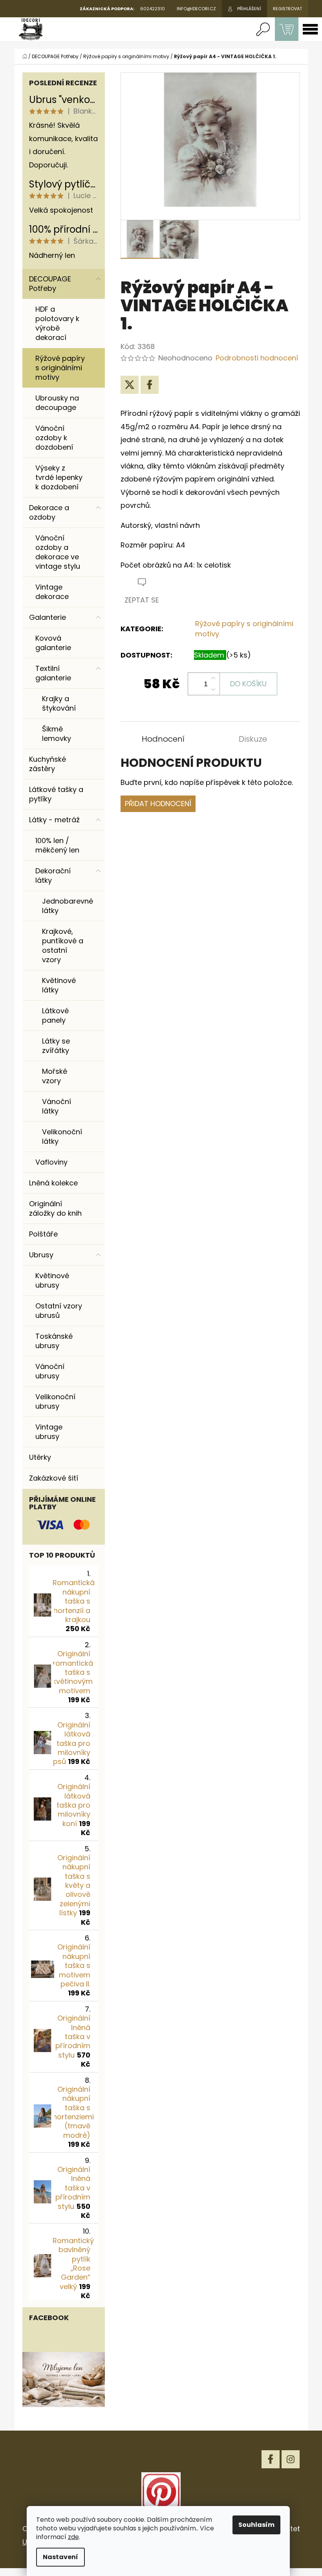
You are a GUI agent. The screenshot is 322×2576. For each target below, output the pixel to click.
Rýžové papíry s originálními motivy (60, 368)
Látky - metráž (54, 820)
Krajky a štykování (59, 703)
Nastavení (60, 2557)
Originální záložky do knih (55, 1208)
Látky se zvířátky (56, 1046)
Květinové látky (59, 985)
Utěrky (40, 1457)
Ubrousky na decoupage (57, 403)
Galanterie (48, 617)
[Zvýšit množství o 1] (213, 678)
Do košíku (248, 684)
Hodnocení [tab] (163, 739)
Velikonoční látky (62, 1136)
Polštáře (43, 1234)
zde (73, 2537)
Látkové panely (55, 1015)
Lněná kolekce (53, 1183)
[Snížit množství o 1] (213, 689)
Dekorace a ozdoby (49, 512)
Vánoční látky (57, 1106)
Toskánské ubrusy (54, 1341)
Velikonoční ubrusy (55, 1401)
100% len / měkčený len (57, 845)
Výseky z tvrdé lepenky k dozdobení (59, 477)
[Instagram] (291, 2459)
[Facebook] (150, 385)
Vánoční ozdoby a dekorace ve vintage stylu (58, 552)
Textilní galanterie (53, 673)
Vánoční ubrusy (50, 1371)
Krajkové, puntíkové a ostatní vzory (63, 945)
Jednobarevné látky (68, 906)
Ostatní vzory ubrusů (59, 1311)
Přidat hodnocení (158, 804)
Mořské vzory (55, 1076)
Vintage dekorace (52, 592)
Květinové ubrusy (52, 1280)
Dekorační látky (53, 876)
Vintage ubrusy (49, 1432)
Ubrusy (41, 1255)
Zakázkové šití (54, 1478)
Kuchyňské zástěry (48, 764)
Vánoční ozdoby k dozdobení (54, 438)
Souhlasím (256, 2525)
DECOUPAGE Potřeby (50, 284)
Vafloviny (51, 1162)
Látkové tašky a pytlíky (56, 794)
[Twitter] (130, 385)
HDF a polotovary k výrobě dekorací (57, 323)
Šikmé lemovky (57, 734)
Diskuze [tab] (253, 739)
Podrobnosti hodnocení (257, 358)
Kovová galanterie (53, 643)
